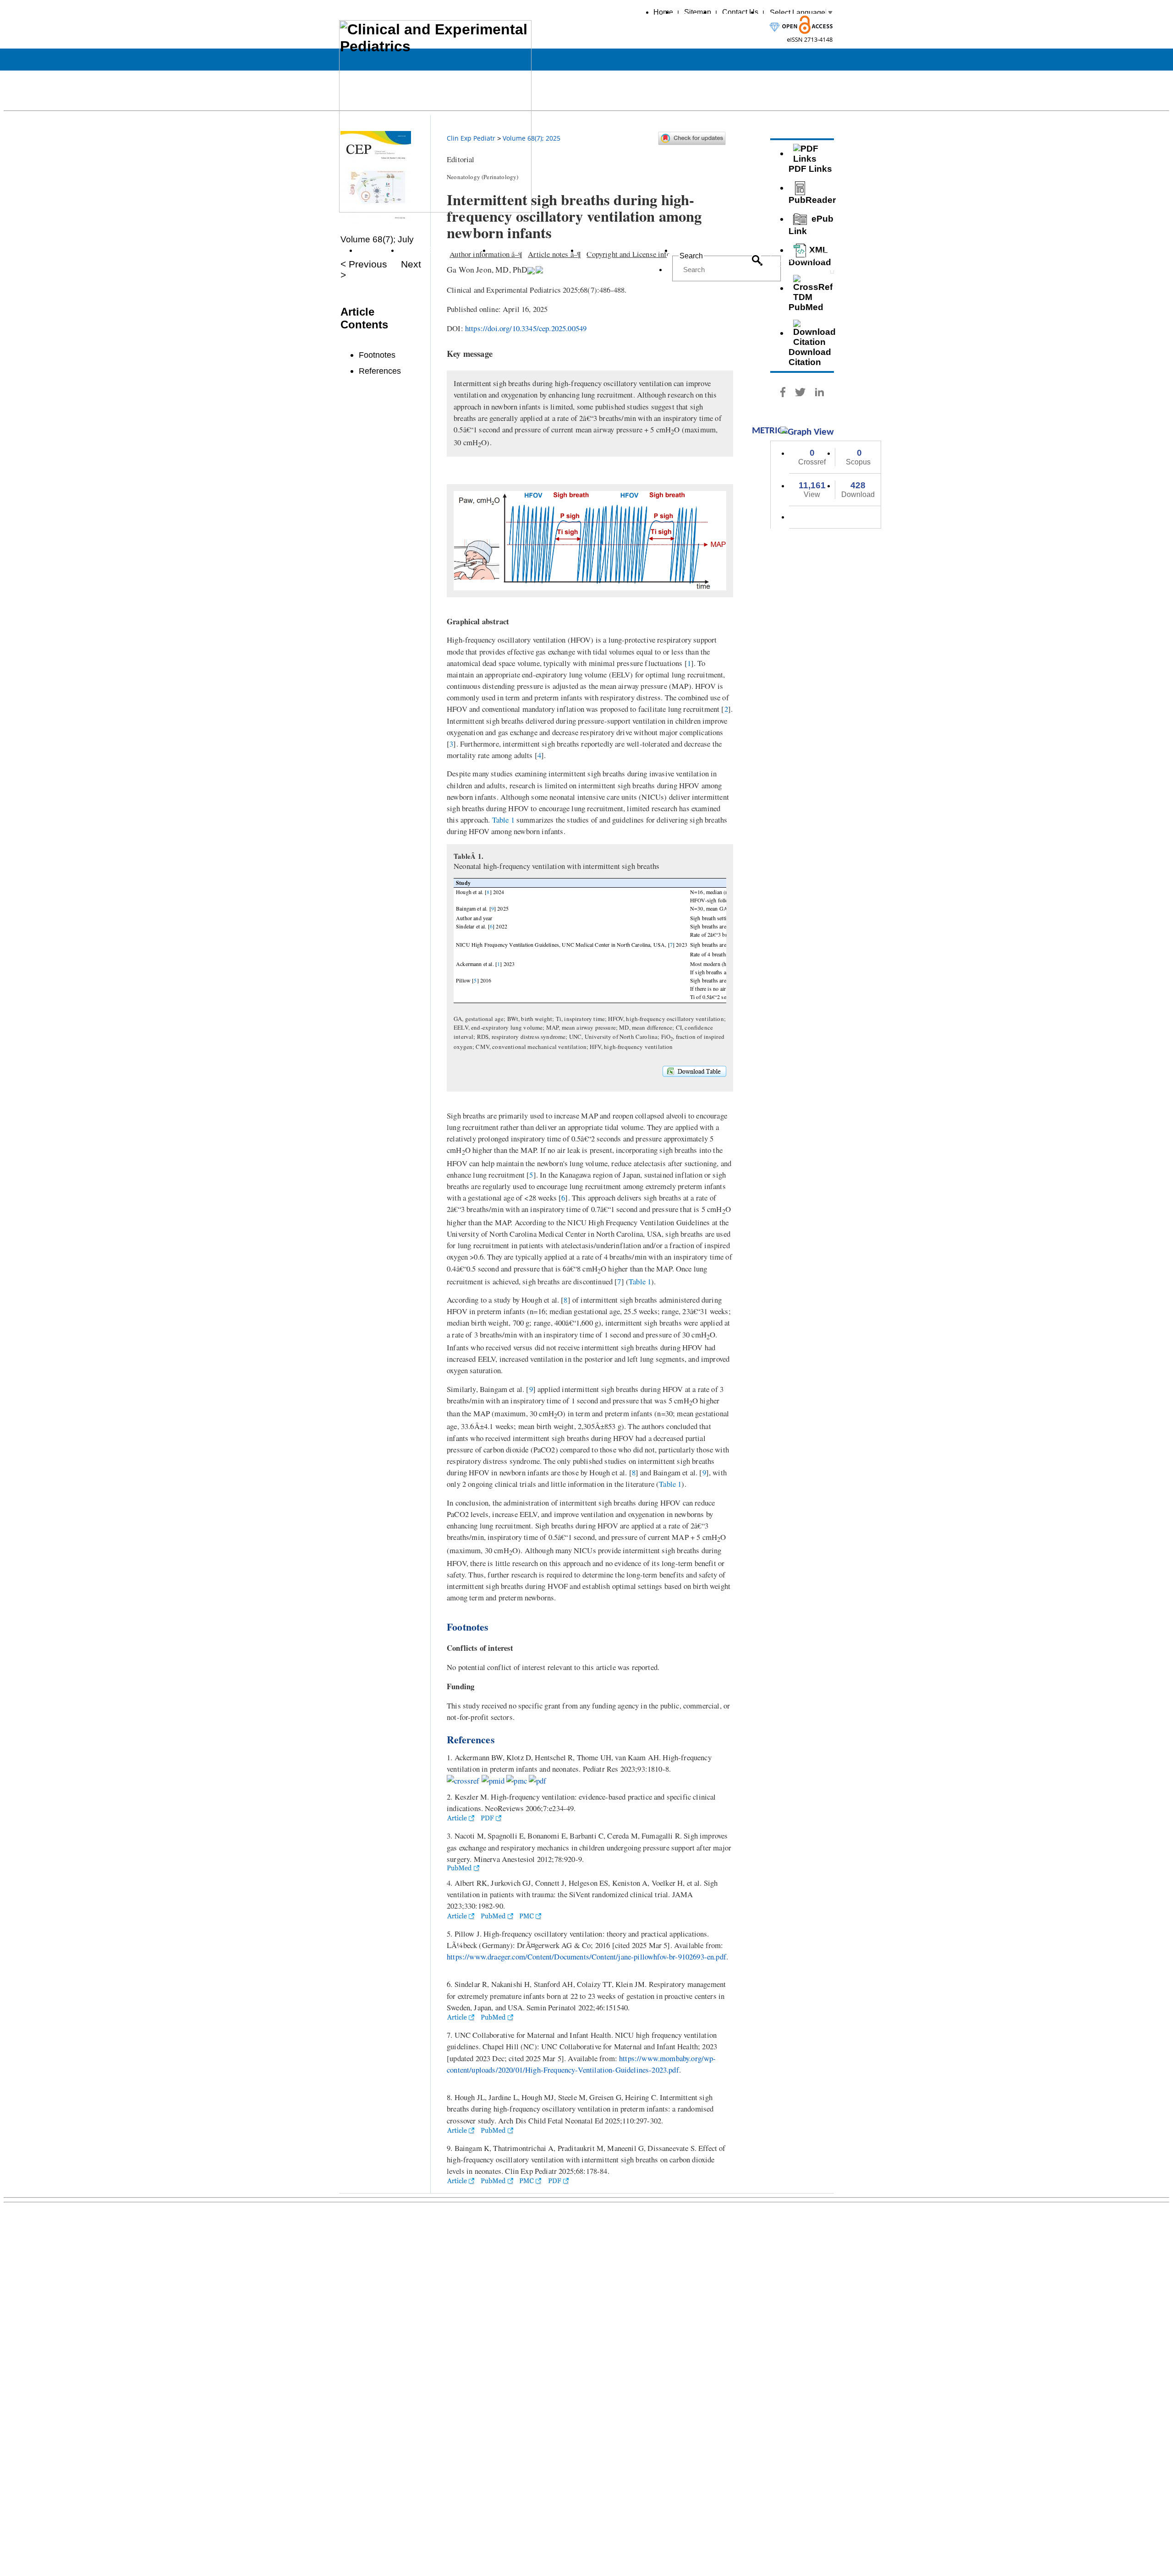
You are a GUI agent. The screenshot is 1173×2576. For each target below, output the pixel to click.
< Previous (364, 264)
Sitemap (698, 12)
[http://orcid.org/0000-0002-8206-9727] (531, 269)
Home (663, 12)
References (380, 371)
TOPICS (373, 250)
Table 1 (503, 820)
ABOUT (689, 250)
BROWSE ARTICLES (530, 250)
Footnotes (377, 355)
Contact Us (740, 12)
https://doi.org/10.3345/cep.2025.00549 (526, 328)
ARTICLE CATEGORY (441, 250)
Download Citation (810, 357)
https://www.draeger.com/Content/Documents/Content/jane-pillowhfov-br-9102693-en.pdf (586, 1957)
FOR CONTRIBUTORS (621, 250)
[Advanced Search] (802, 264)
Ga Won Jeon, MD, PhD (487, 269)
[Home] (435, 207)
